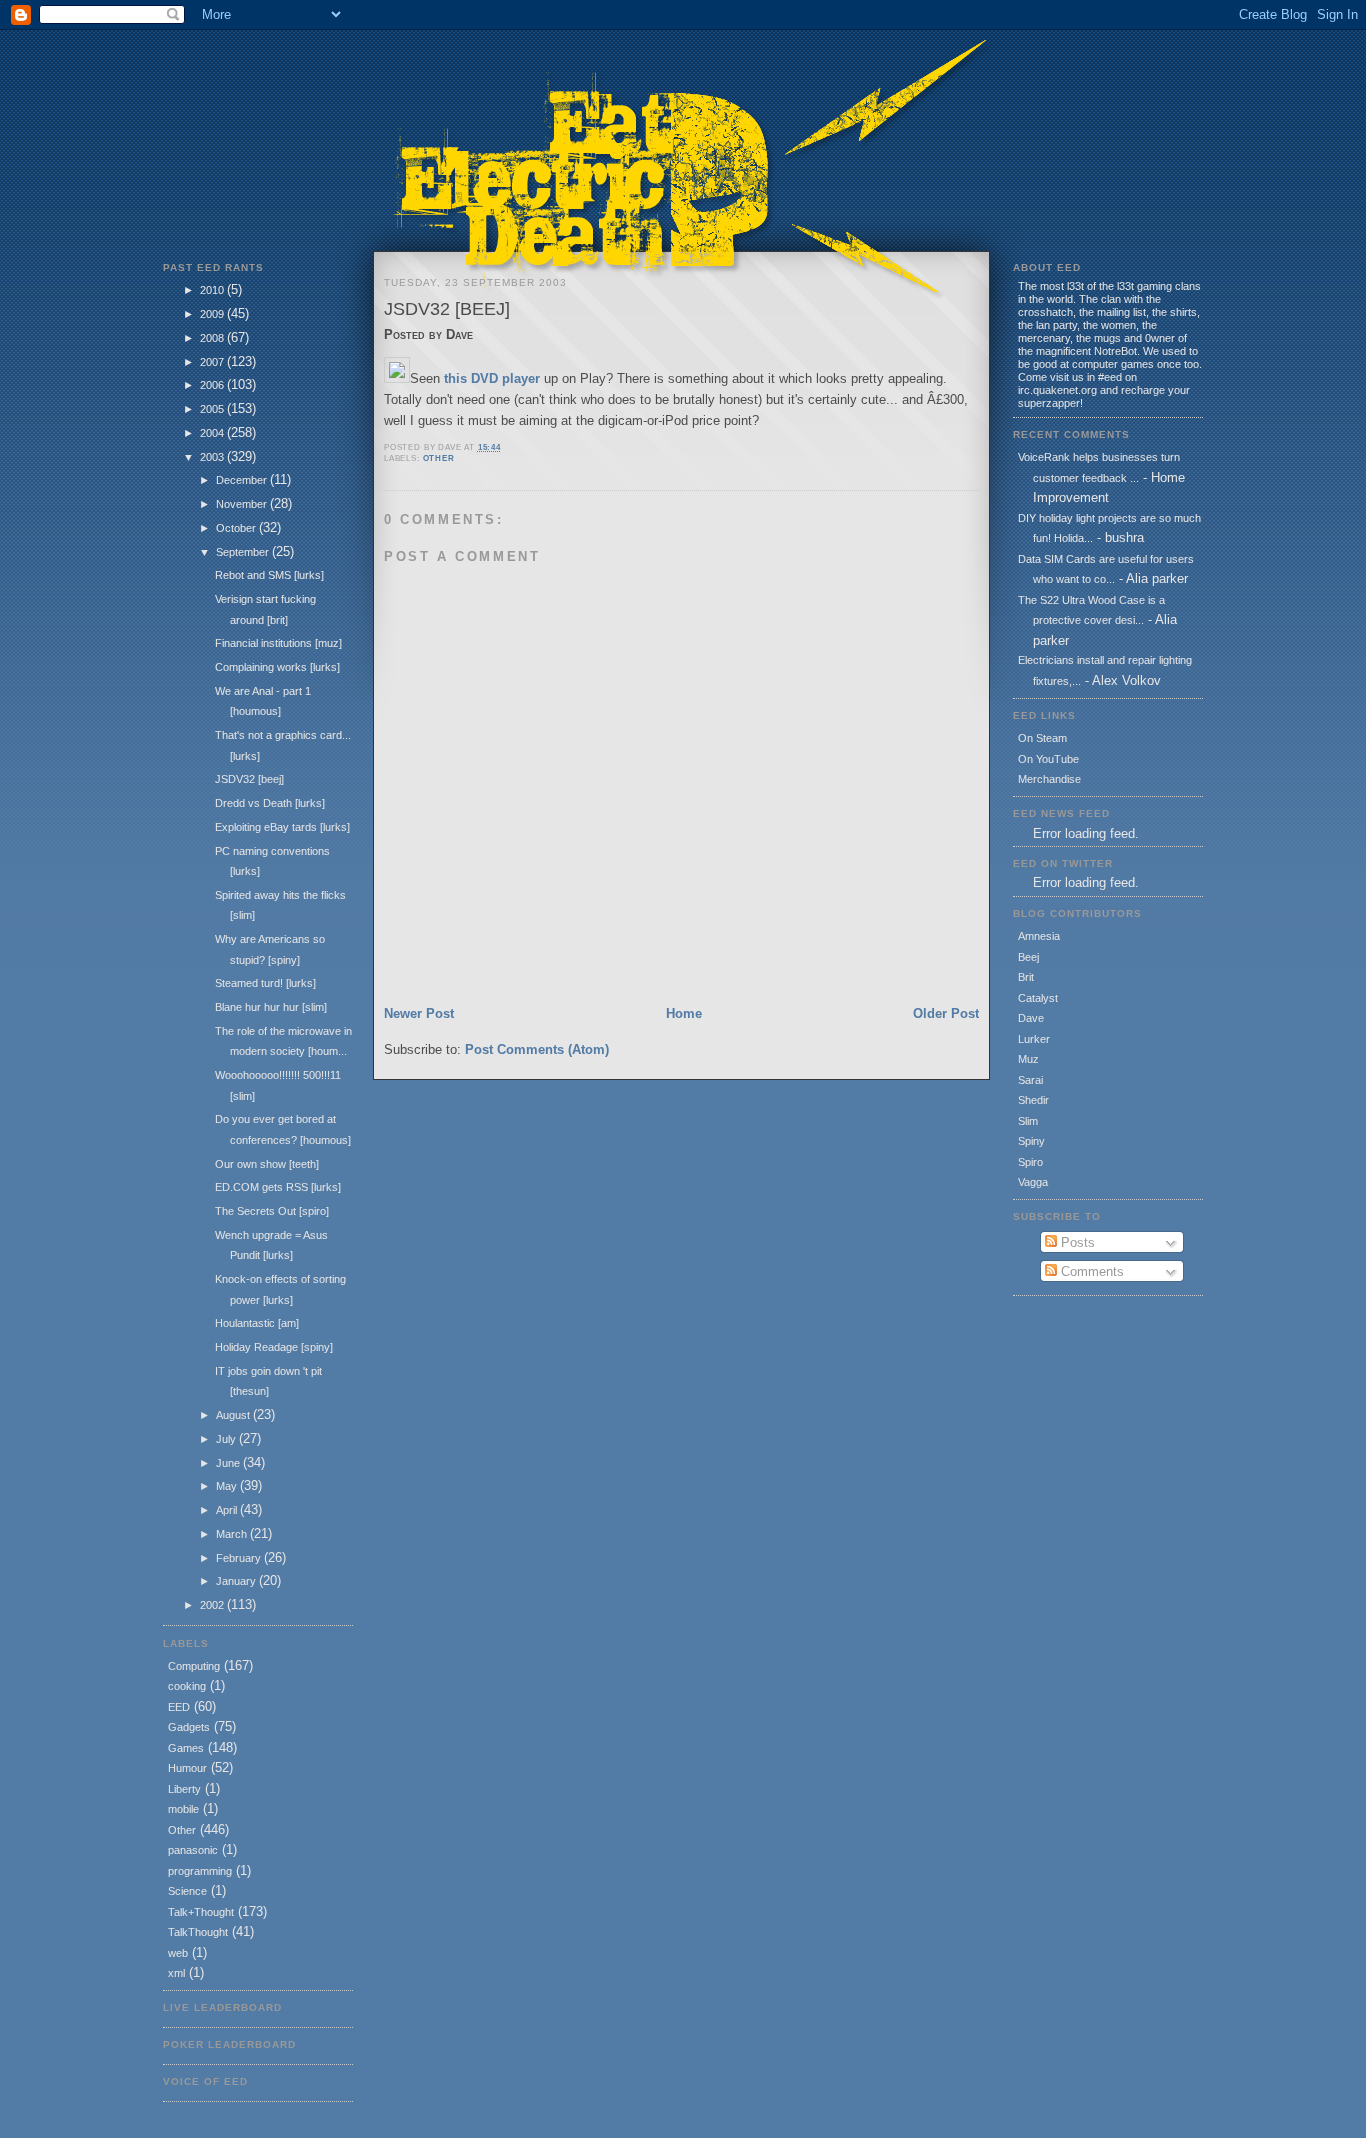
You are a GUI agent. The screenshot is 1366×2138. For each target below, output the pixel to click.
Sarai (1030, 1080)
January (237, 1581)
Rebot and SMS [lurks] (269, 575)
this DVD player (492, 378)
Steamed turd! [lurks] (265, 983)
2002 (213, 1605)
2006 (213, 385)
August (234, 1415)
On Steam (1042, 738)
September (244, 552)
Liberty (184, 1789)
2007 (213, 362)
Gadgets (189, 1727)
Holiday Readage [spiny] (274, 1347)
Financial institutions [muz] (278, 643)
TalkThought (198, 1932)
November (243, 504)
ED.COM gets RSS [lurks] (278, 1187)
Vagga (1033, 1182)
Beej (1028, 957)
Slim (1028, 1121)
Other (182, 1830)
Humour (187, 1768)
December (243, 480)
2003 (213, 457)
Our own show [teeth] (267, 1164)
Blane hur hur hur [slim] (271, 1007)
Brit (1026, 977)
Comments (1090, 1271)
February (240, 1558)
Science (187, 1891)
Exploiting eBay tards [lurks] (282, 827)
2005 (213, 409)
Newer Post (419, 1013)
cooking (187, 1686)
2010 (213, 290)
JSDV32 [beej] (249, 779)
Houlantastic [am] (257, 1323)
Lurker (1034, 1039)
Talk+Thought (201, 1912)
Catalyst (1038, 998)
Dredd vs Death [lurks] (270, 803)
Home (684, 1013)
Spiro (1030, 1162)
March (233, 1534)
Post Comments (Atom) (537, 1049)
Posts (1076, 1242)
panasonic (193, 1850)
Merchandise (1049, 779)
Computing (194, 1666)
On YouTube (1048, 759)
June (229, 1463)
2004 (213, 433)
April (228, 1510)
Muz (1028, 1059)
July (227, 1439)
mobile (183, 1809)
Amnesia (1039, 936)
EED (179, 1707)
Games (186, 1748)
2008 (213, 338)
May (228, 1486)
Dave (1031, 1018)
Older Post (946, 1013)
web (178, 1953)
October (237, 528)
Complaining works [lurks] (277, 667)
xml (176, 1973)
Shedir (1033, 1100)
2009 (213, 314)
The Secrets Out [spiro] (272, 1211)
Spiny (1031, 1141)
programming (200, 1871)
